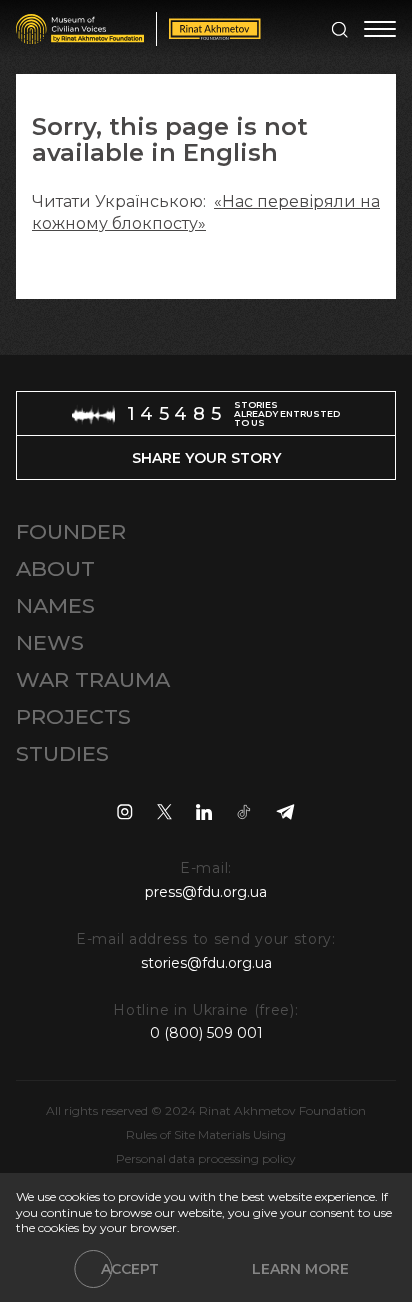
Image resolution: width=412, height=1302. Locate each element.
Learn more (300, 1269)
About (55, 568)
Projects (73, 716)
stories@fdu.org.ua (206, 963)
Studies (62, 753)
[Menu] (380, 29)
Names (55, 605)
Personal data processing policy (206, 1158)
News (50, 642)
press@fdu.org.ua (206, 892)
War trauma (93, 679)
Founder (71, 531)
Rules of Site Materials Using (206, 1134)
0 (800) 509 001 (206, 1033)
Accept (130, 1269)
